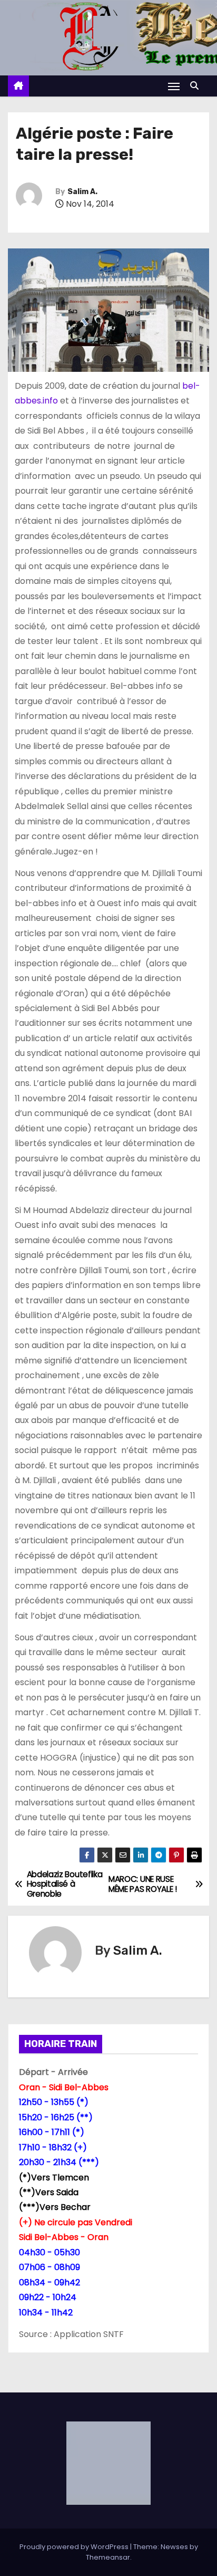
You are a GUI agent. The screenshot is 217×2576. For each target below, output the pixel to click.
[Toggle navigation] (174, 86)
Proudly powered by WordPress (75, 2547)
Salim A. (82, 192)
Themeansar (108, 2557)
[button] (197, 86)
